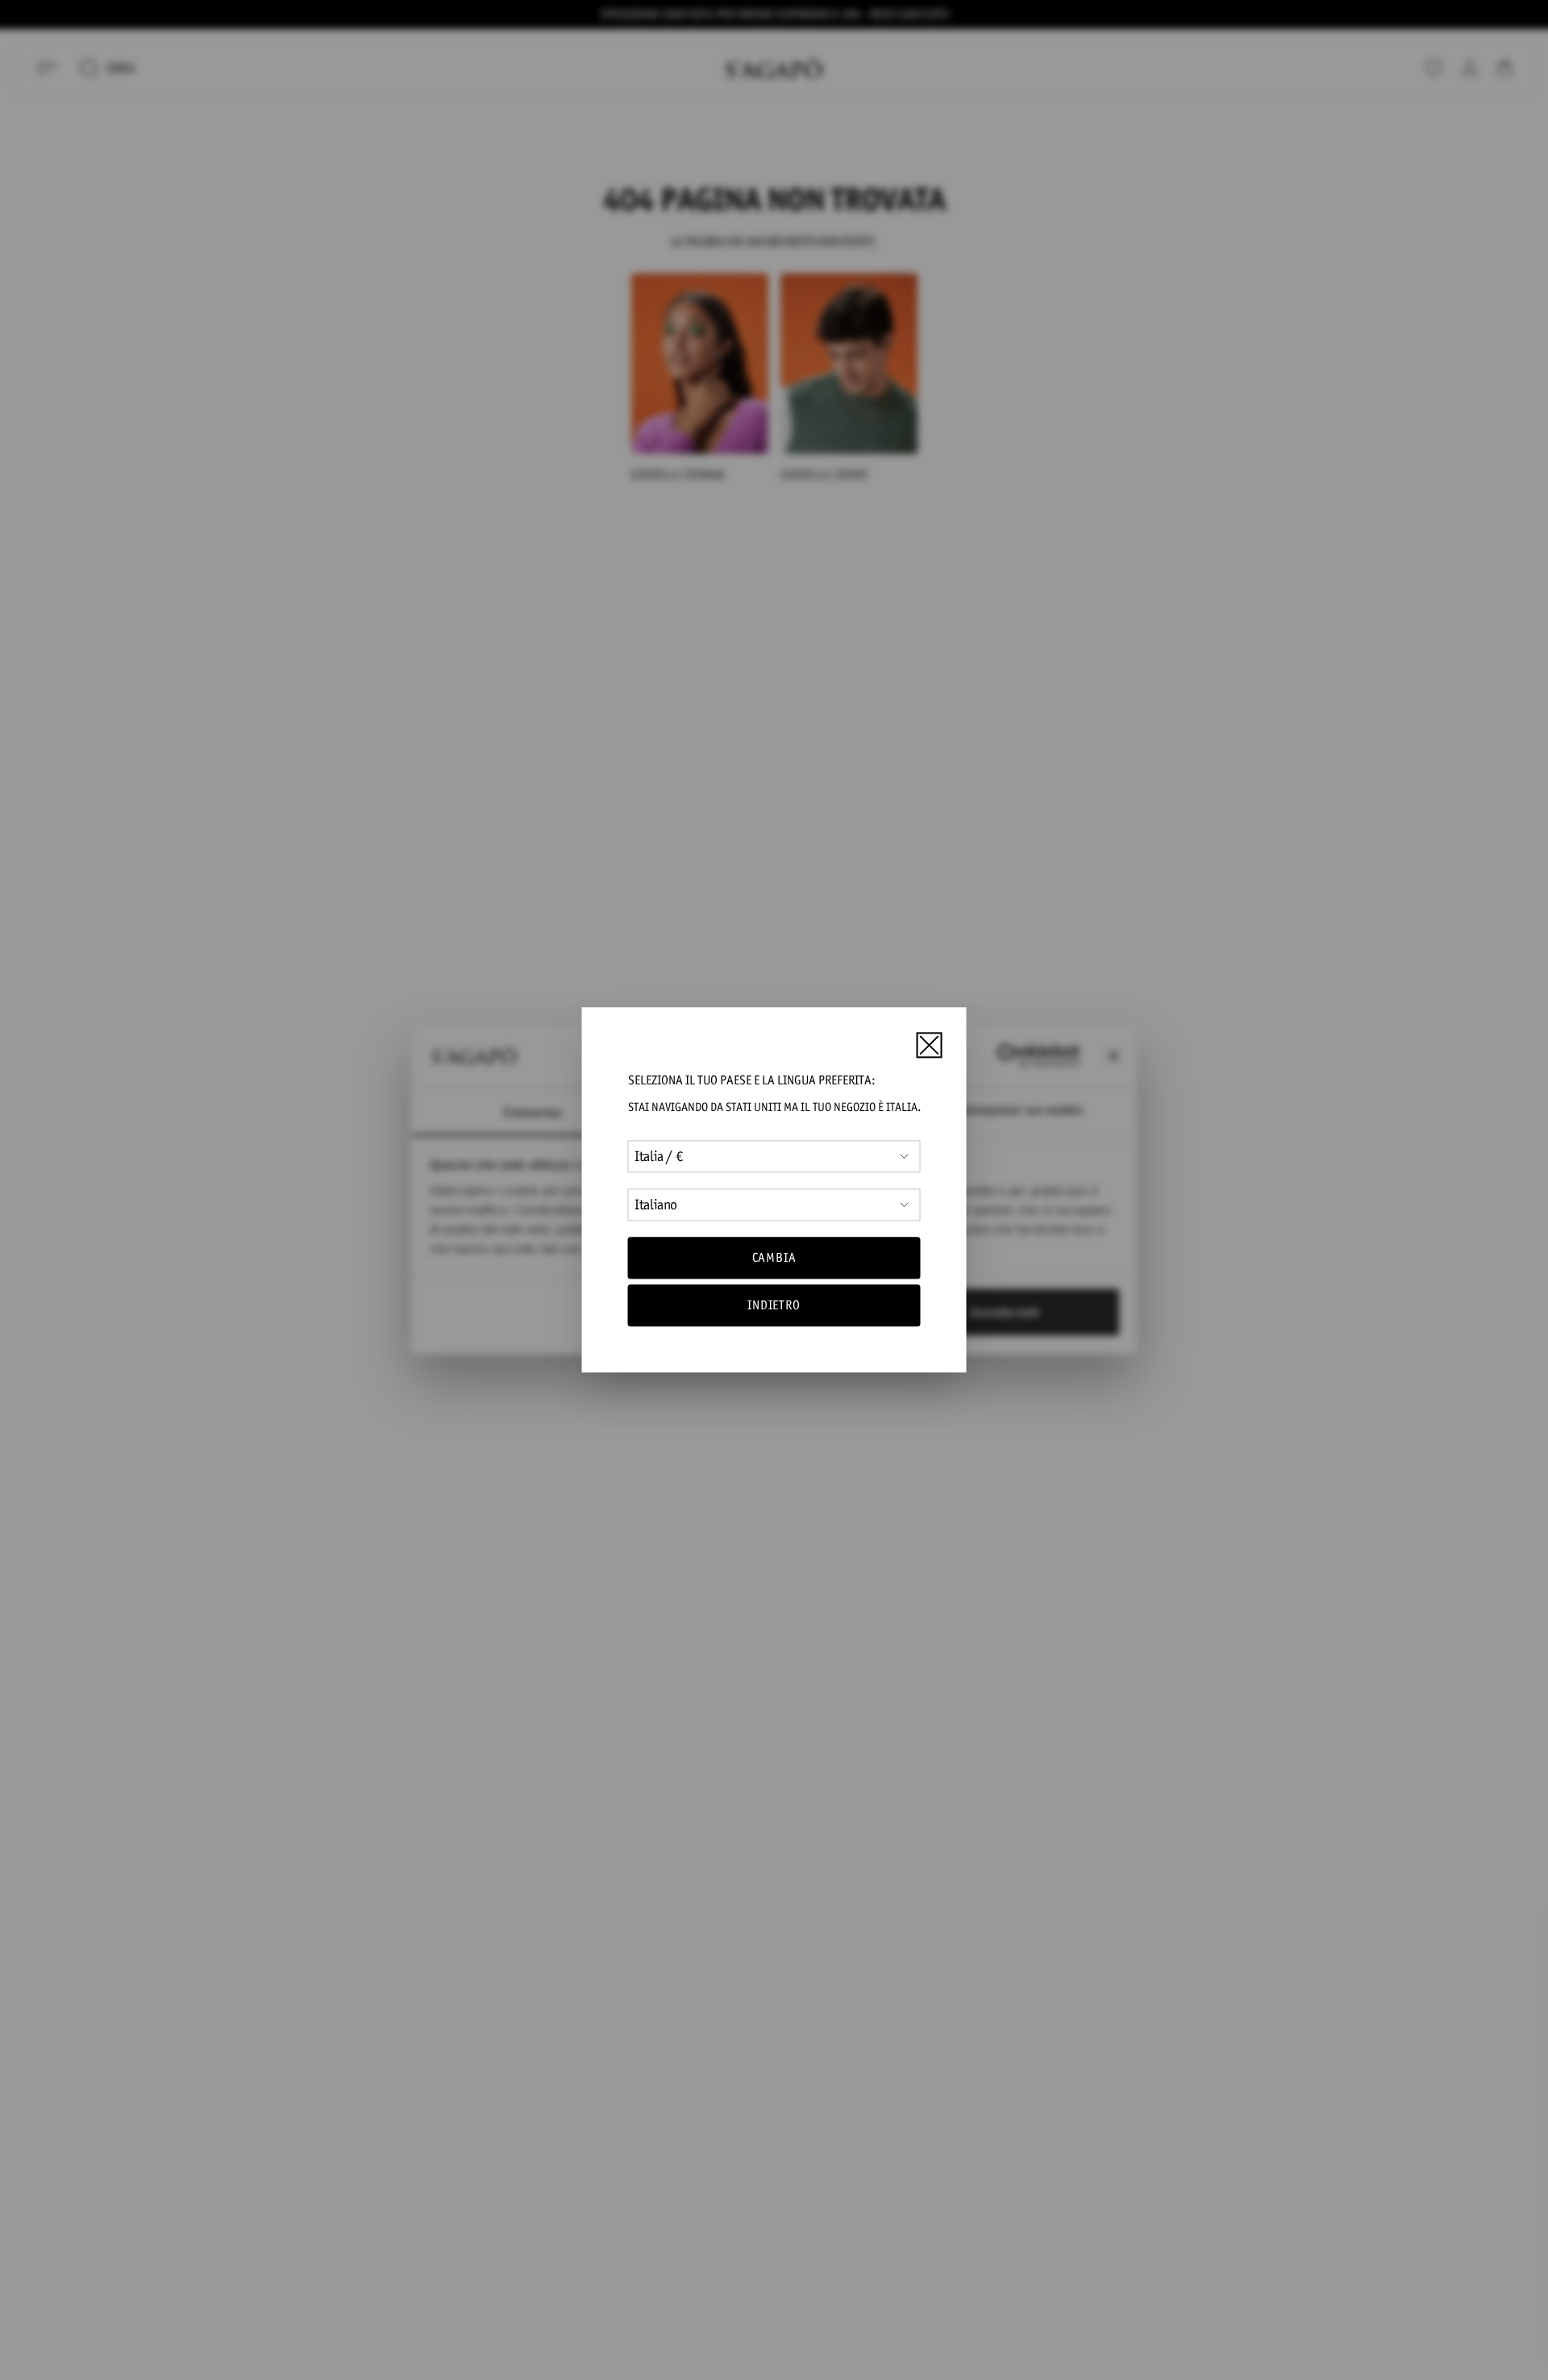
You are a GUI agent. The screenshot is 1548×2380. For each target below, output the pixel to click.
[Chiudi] (929, 1045)
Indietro (774, 1306)
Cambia (774, 1257)
